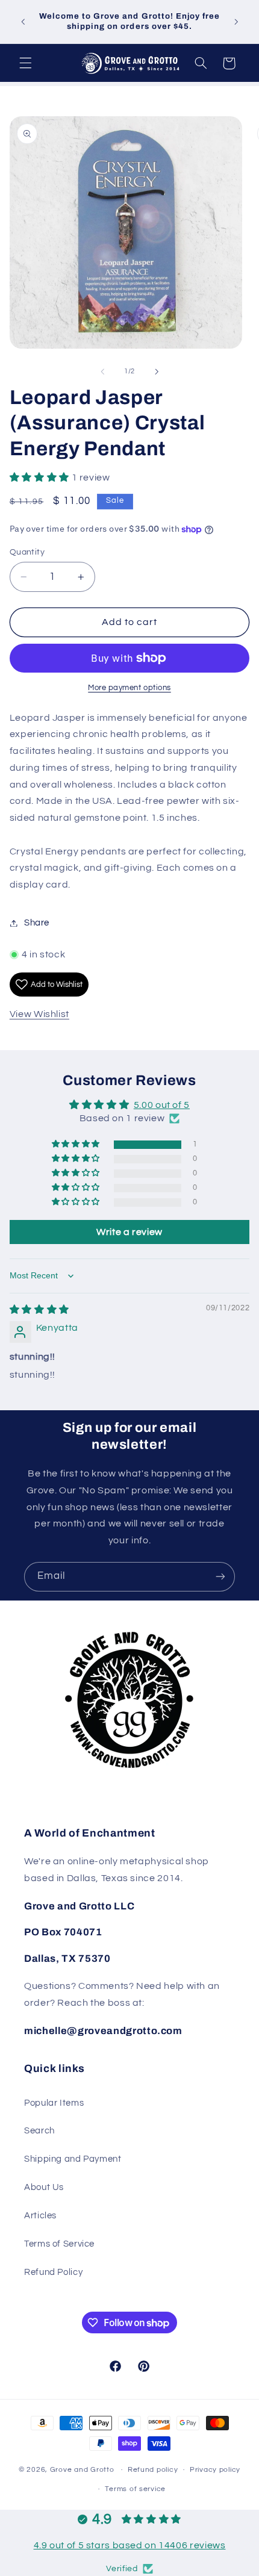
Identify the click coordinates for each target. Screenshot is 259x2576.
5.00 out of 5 (162, 1105)
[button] (25, 63)
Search (39, 2131)
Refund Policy (53, 2272)
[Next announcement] (236, 22)
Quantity (27, 552)
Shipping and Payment (73, 2159)
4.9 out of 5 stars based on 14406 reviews (130, 2545)
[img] (39, 1310)
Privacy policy (215, 2470)
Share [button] (37, 923)
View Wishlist (39, 1014)
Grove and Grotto (82, 2470)
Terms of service (135, 2489)
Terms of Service (59, 2244)
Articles (40, 2216)
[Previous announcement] (23, 22)
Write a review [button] (129, 1232)
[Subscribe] (220, 1577)
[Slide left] (102, 372)
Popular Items (54, 2103)
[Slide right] (157, 372)
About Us (44, 2187)
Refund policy (153, 2470)
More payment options (129, 688)
